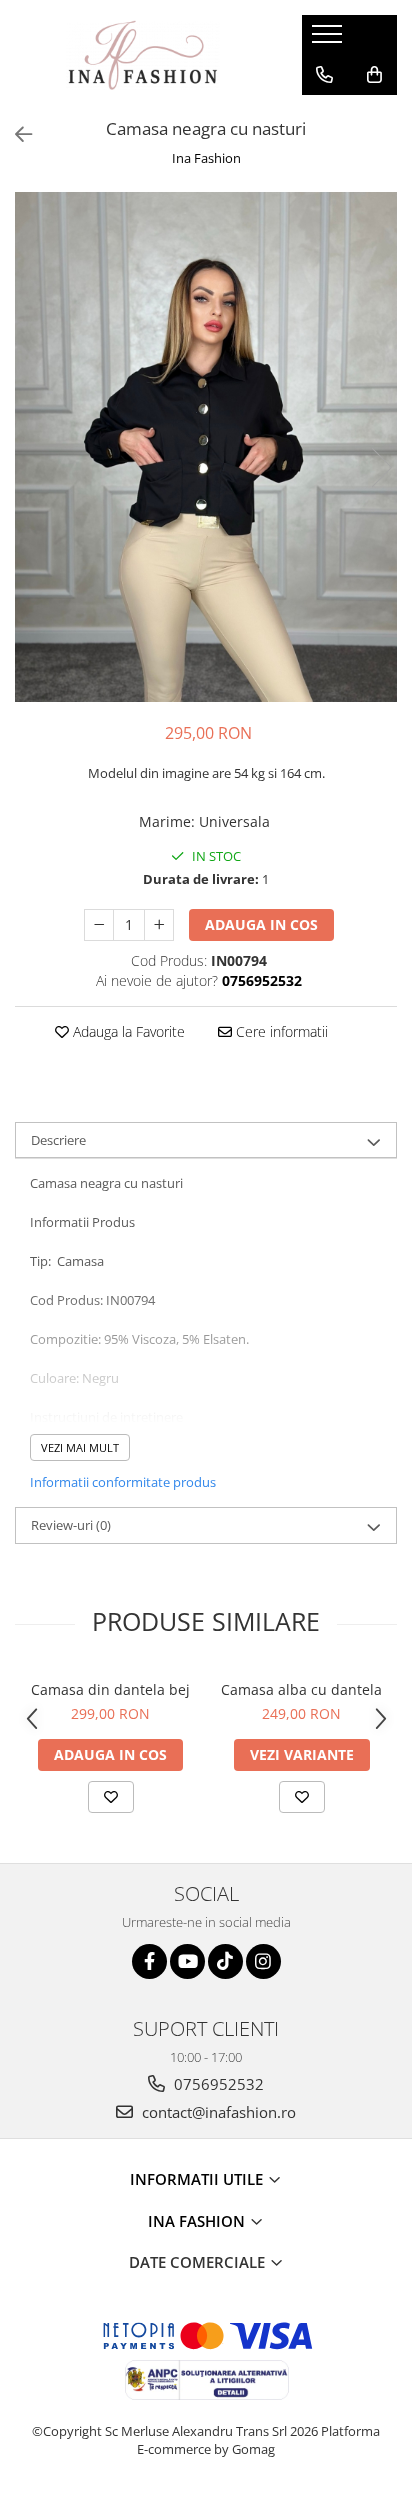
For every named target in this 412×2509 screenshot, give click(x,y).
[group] (206, 446)
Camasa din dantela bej (110, 1689)
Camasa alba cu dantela (301, 1689)
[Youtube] (187, 1961)
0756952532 (217, 2084)
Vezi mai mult (80, 1447)
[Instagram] (263, 1961)
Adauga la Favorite (127, 1031)
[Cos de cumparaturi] (374, 75)
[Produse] (329, 40)
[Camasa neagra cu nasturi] (206, 446)
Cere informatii (280, 1031)
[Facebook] (149, 1961)
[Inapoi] (15, 134)
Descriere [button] (58, 1140)
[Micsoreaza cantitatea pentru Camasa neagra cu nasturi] (99, 925)
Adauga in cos (261, 924)
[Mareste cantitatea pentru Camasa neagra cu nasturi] (159, 925)
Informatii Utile (198, 2179)
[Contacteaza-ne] (324, 75)
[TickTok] (225, 1961)
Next (381, 467)
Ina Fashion (206, 158)
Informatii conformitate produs (123, 1482)
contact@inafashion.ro (217, 2112)
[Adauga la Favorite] (111, 1797)
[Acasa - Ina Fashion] (143, 55)
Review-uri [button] (71, 1525)
